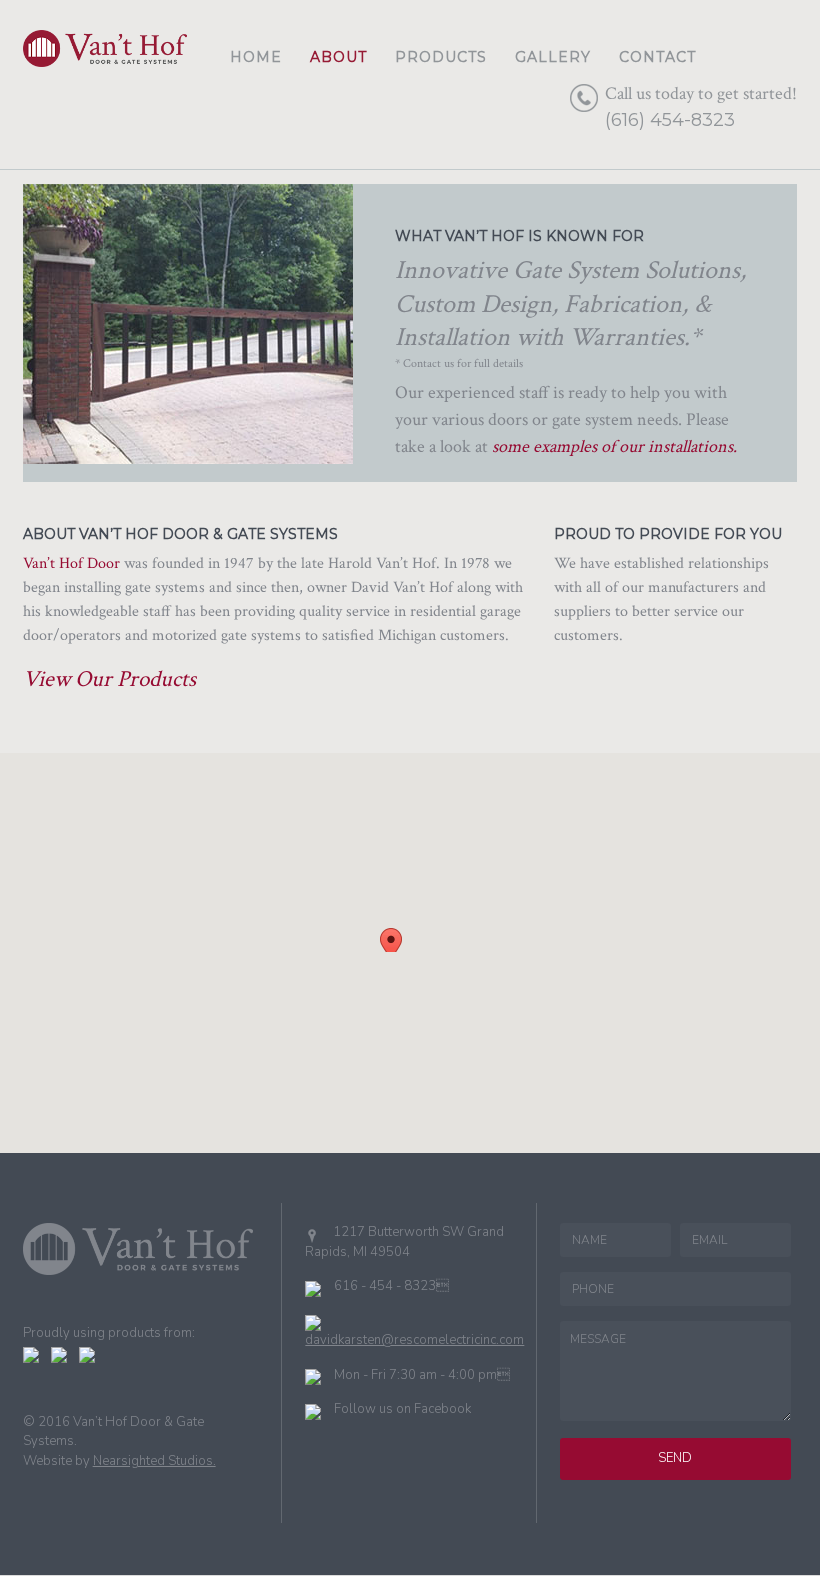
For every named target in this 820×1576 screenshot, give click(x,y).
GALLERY (553, 57)
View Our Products (109, 679)
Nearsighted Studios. (154, 1461)
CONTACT (657, 57)
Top (772, 1528)
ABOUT (338, 57)
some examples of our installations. (614, 446)
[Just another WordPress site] (105, 56)
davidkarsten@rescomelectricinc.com (414, 1340)
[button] (392, 940)
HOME (256, 57)
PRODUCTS (441, 57)
